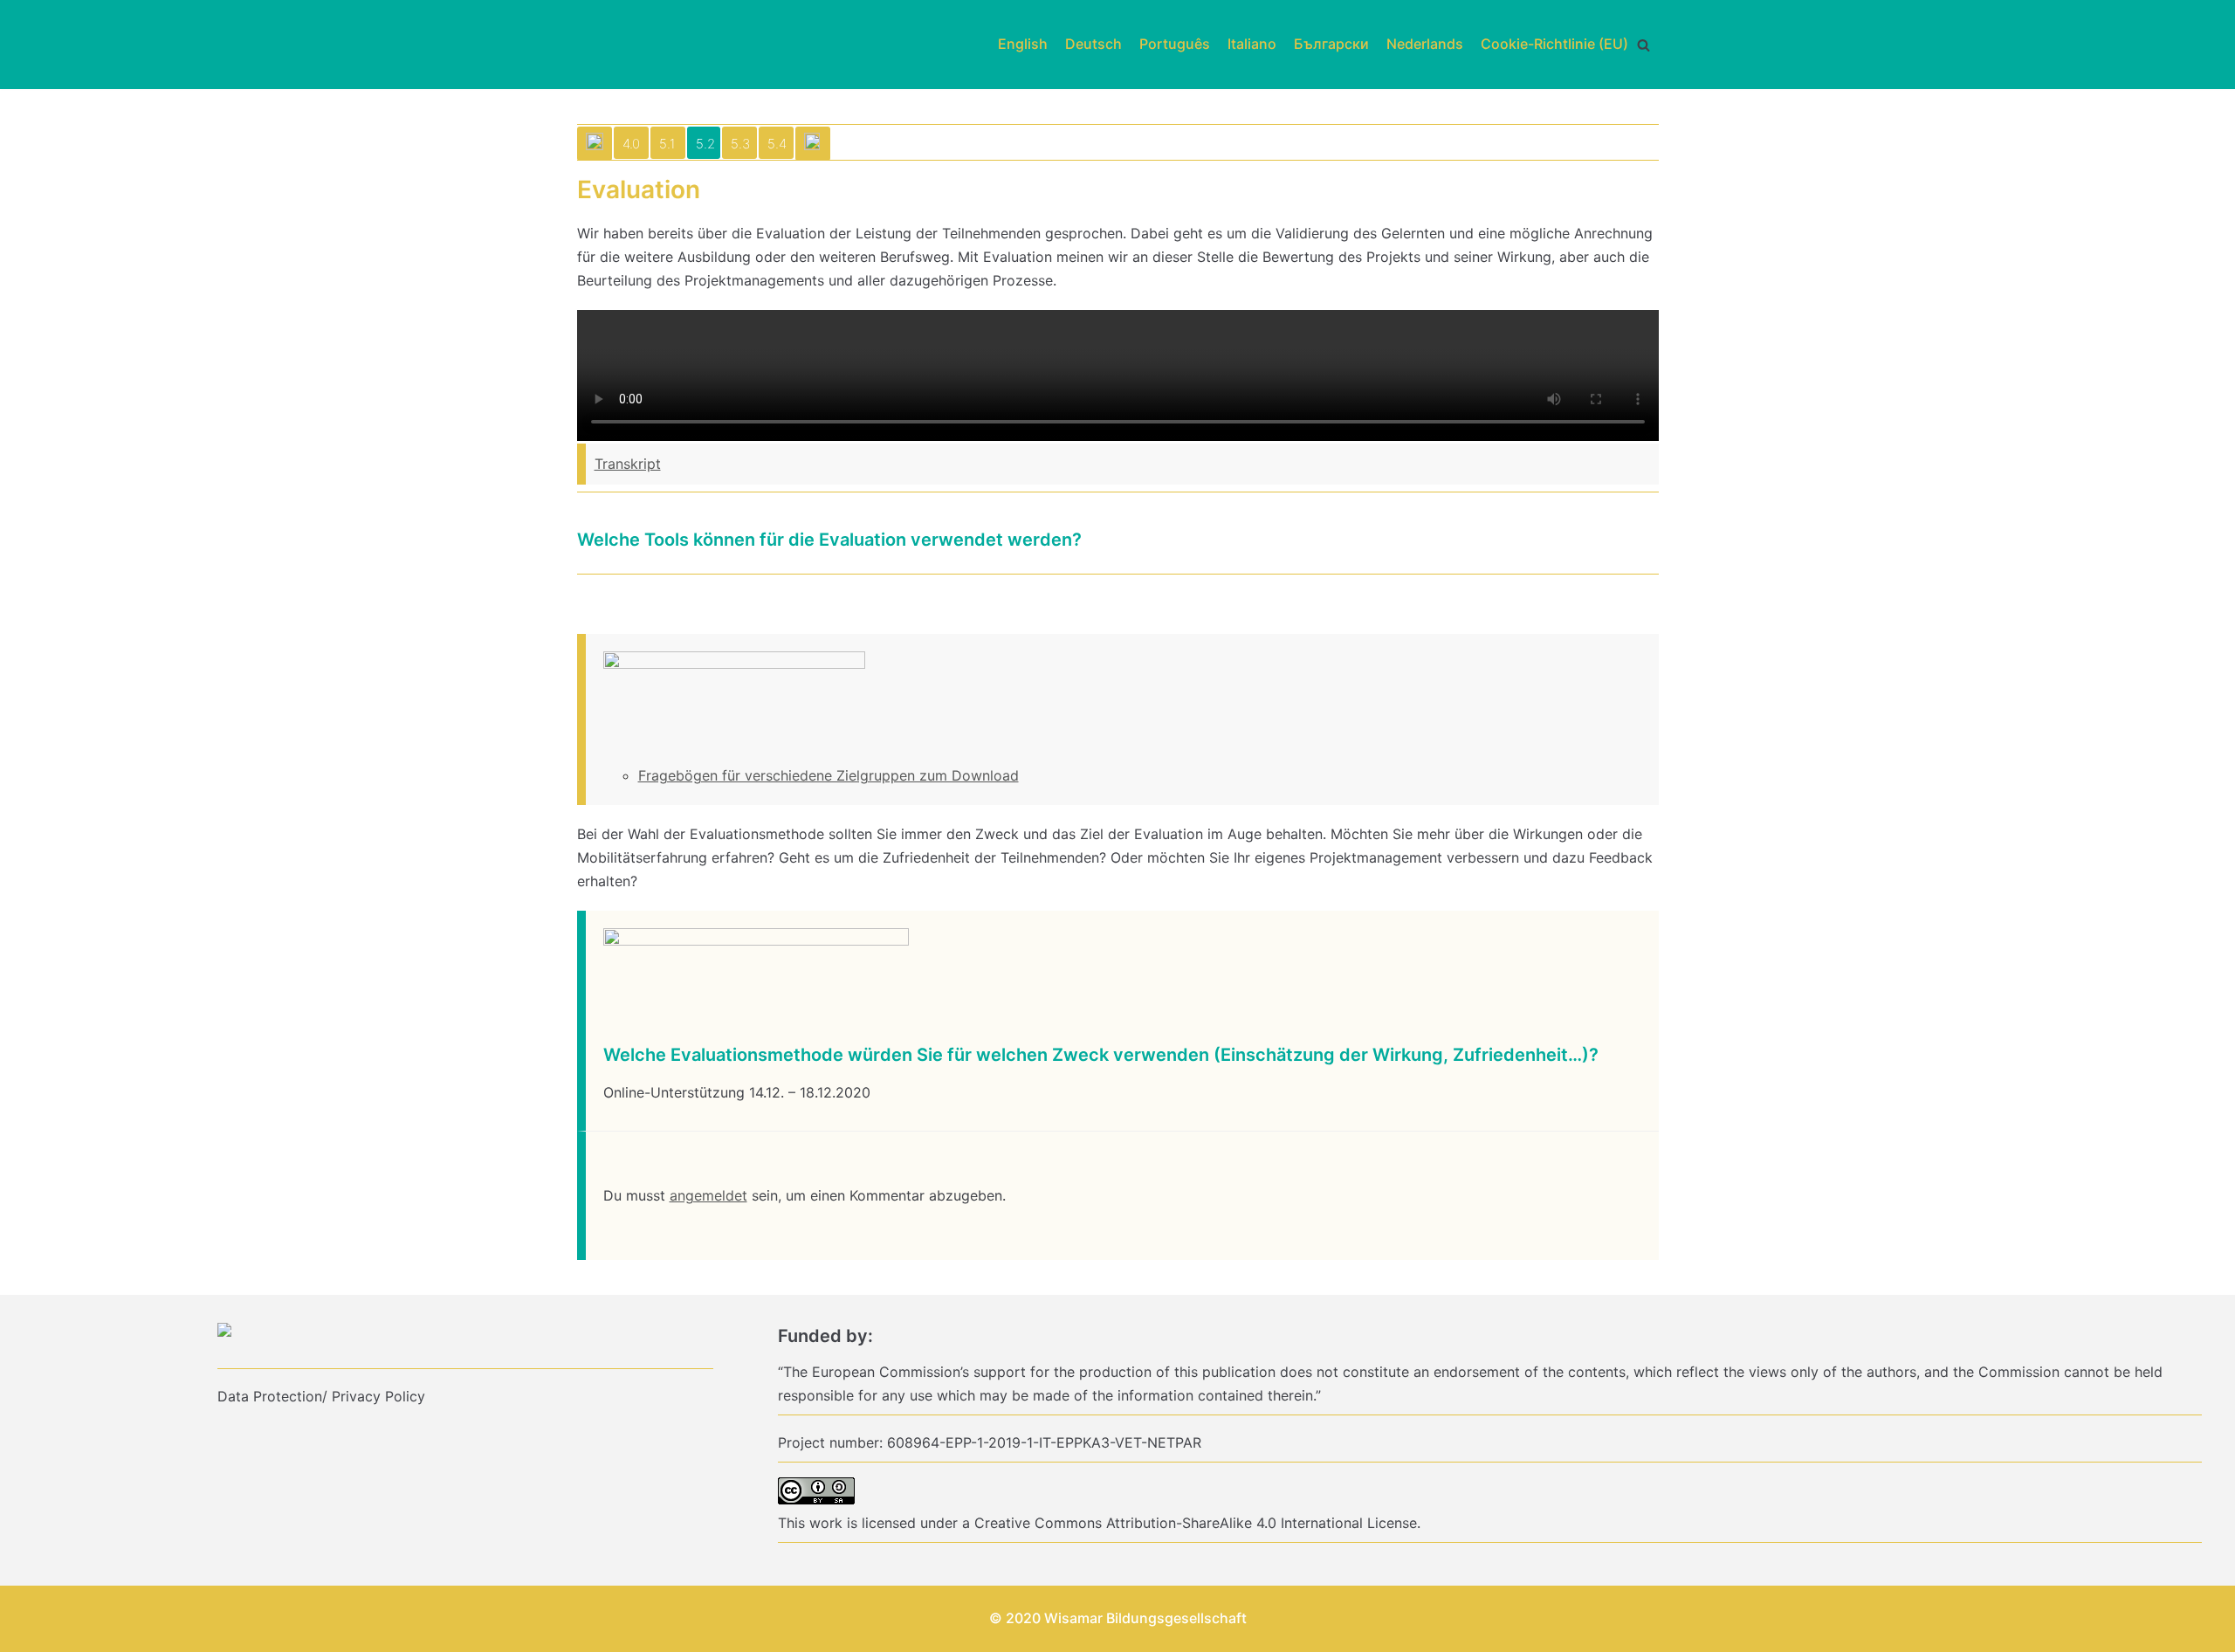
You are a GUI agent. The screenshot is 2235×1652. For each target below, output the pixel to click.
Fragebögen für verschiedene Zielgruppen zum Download (829, 775)
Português (1175, 44)
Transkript (628, 464)
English (1023, 44)
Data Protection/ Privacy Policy (321, 1396)
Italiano (1252, 44)
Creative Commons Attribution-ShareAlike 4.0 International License (1196, 1523)
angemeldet (708, 1195)
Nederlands (1425, 44)
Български (1331, 44)
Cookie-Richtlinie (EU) (1554, 44)
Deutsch (1093, 44)
